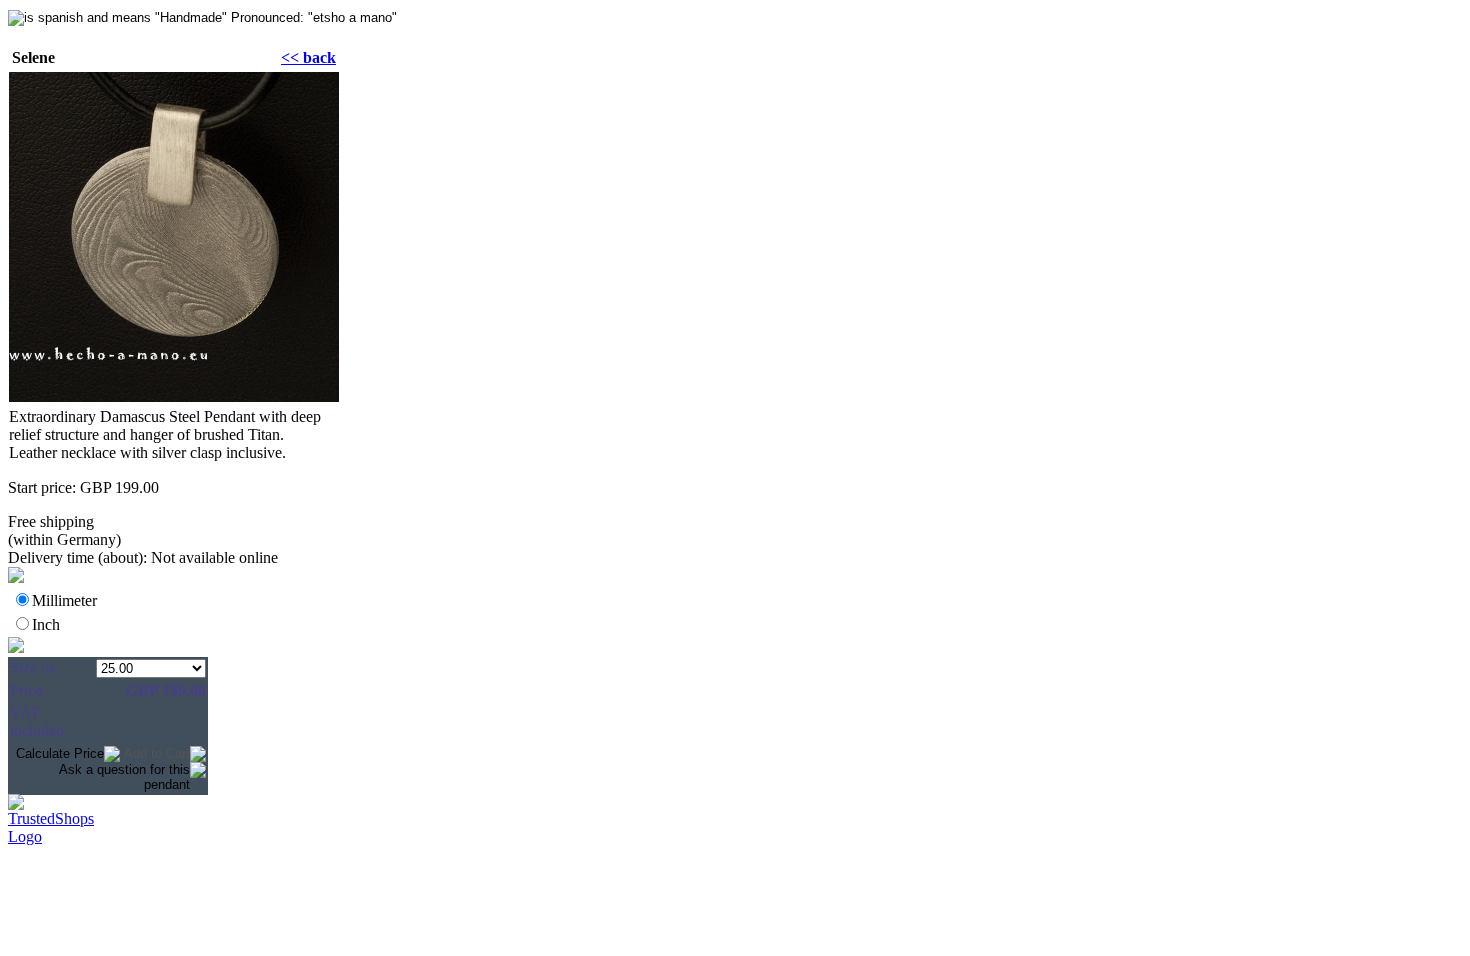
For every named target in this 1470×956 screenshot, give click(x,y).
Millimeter (64, 600)
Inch (46, 624)
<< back (308, 57)
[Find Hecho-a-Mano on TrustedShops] (735, 805)
